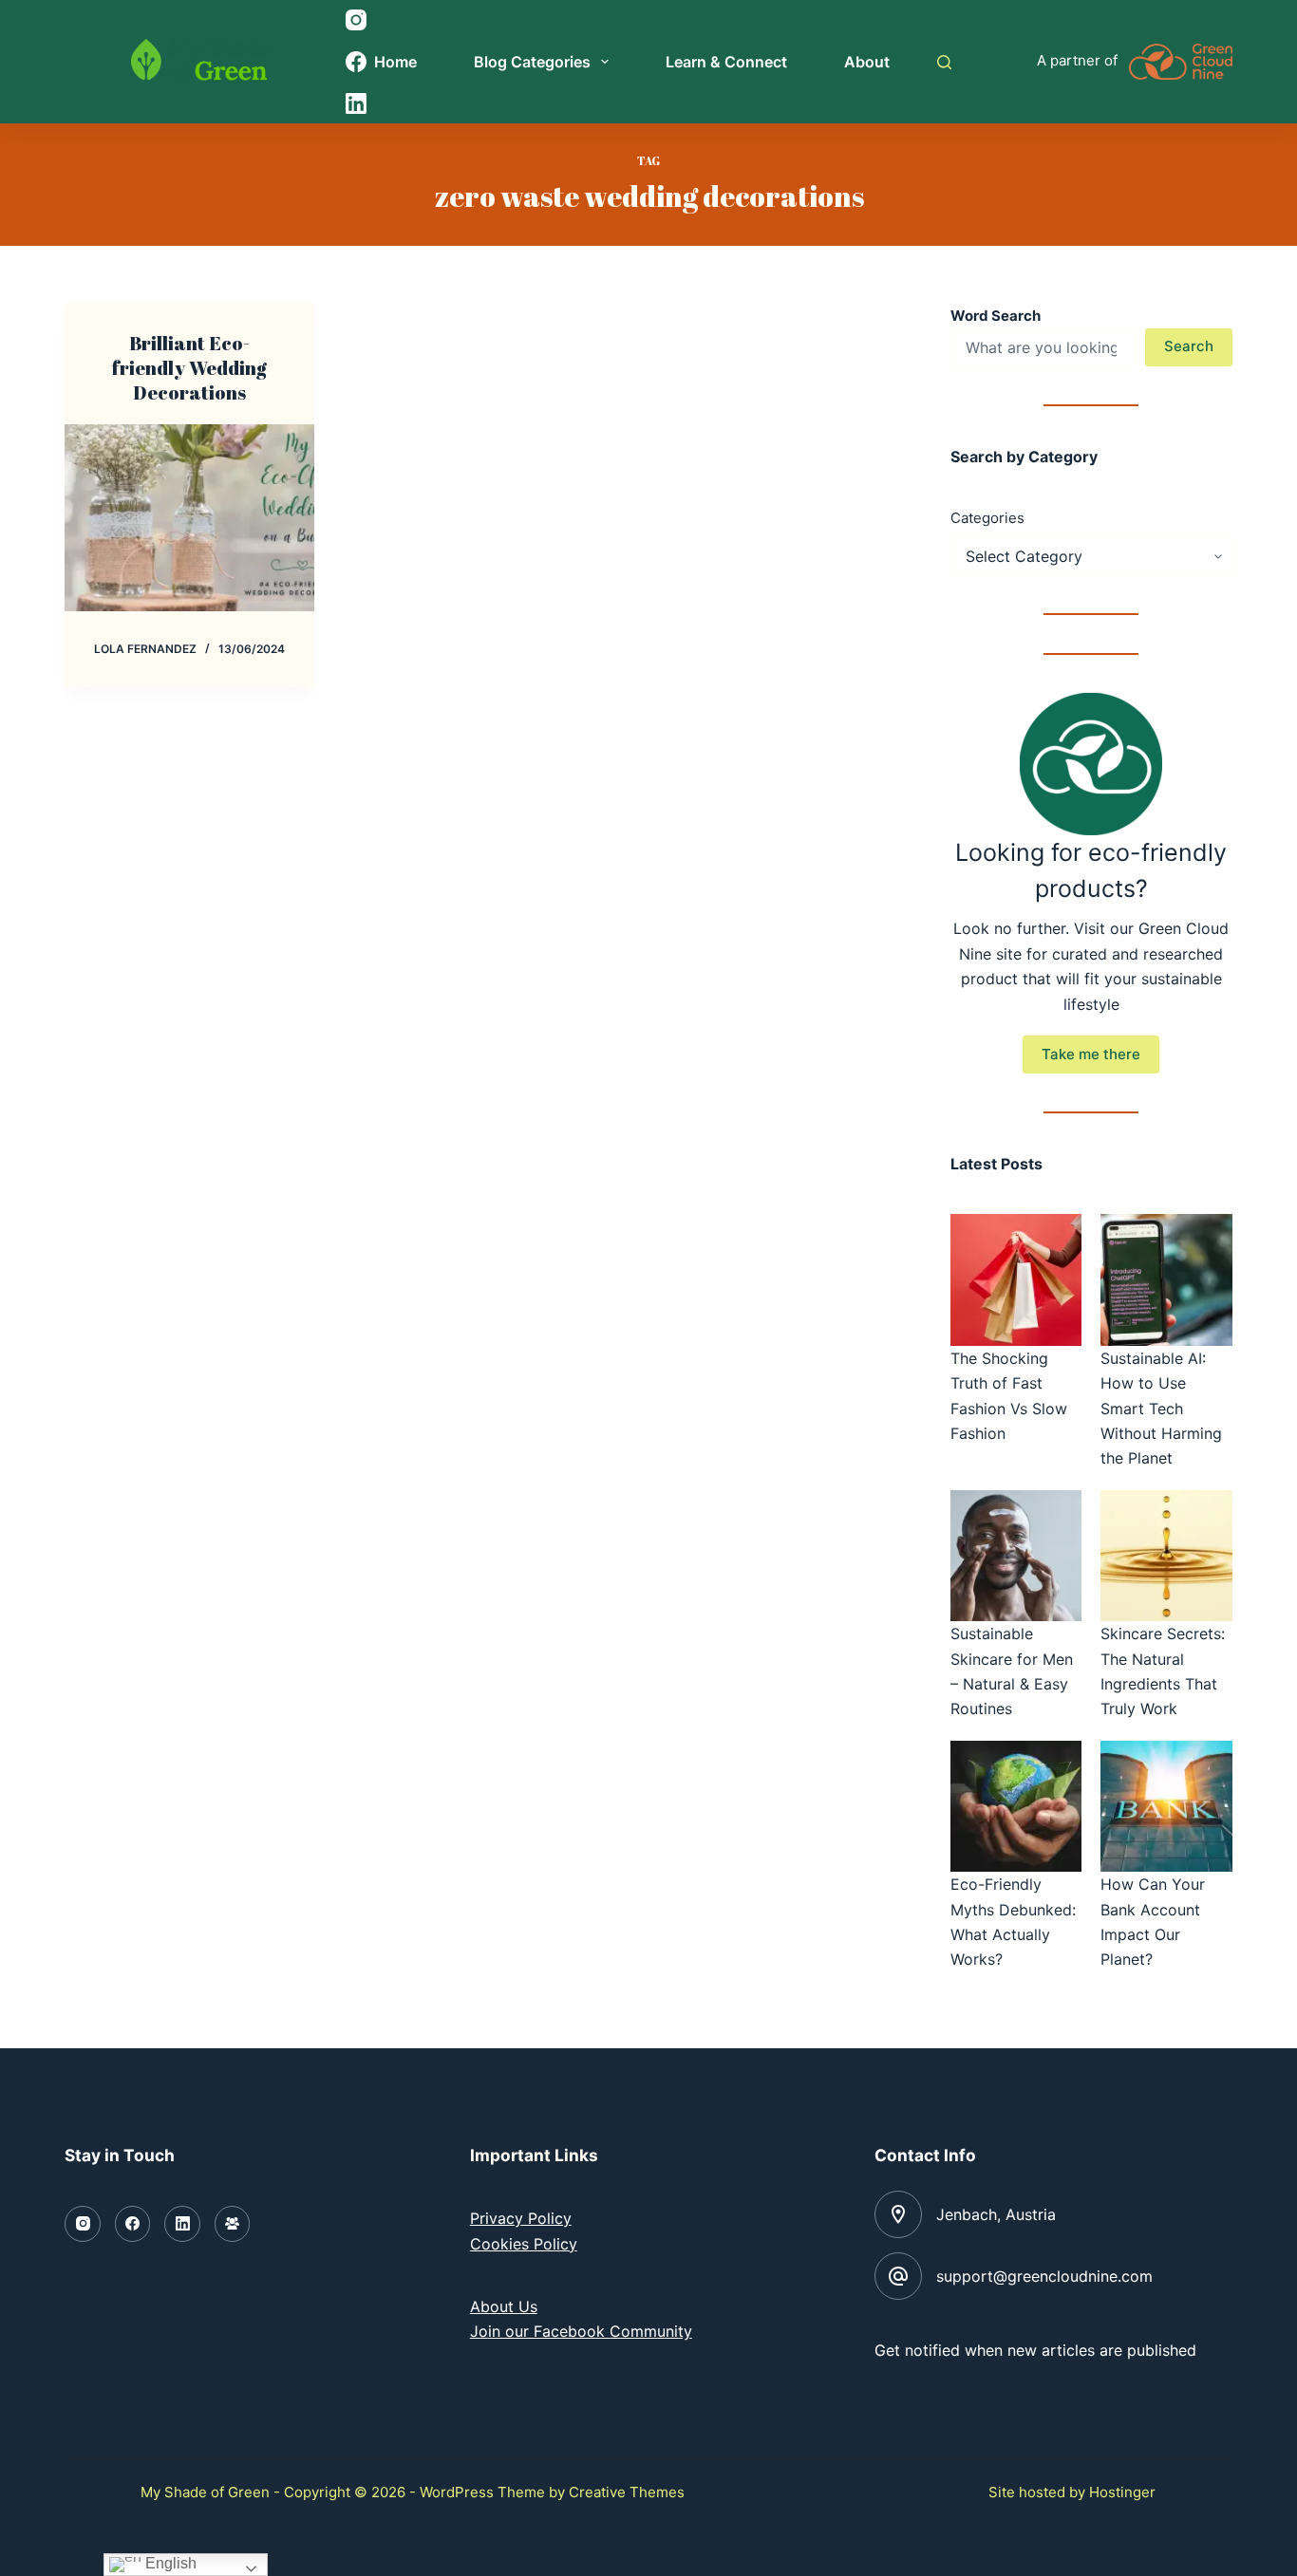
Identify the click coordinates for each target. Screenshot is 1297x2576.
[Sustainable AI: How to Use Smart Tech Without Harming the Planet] (1166, 1279)
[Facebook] (133, 2224)
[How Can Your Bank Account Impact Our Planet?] (1166, 1806)
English (169, 2563)
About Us (504, 2306)
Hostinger (1122, 2492)
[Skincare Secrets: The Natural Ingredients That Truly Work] (1166, 1556)
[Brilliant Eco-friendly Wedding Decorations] (189, 518)
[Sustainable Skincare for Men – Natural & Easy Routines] (1016, 1556)
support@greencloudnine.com (1044, 2276)
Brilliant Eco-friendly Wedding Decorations (189, 368)
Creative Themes (627, 2492)
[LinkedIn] (182, 2224)
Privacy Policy (521, 2218)
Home (395, 62)
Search (1189, 346)
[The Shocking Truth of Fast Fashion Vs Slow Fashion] (1016, 1279)
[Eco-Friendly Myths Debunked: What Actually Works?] (1016, 1806)
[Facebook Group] (233, 2224)
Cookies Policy (524, 2244)
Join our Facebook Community (581, 2331)
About (867, 62)
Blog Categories (532, 62)
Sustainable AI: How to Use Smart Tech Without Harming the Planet (1161, 1409)
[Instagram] (83, 2224)
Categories (987, 518)
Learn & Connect (726, 62)
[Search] (944, 62)
